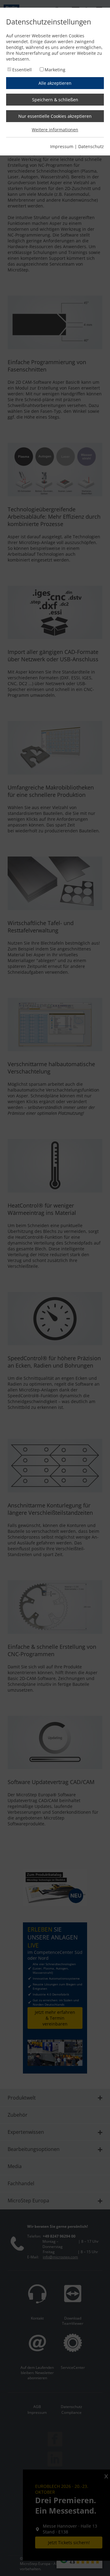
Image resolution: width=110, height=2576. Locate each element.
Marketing (55, 70)
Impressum (62, 146)
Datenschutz (91, 146)
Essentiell (22, 70)
